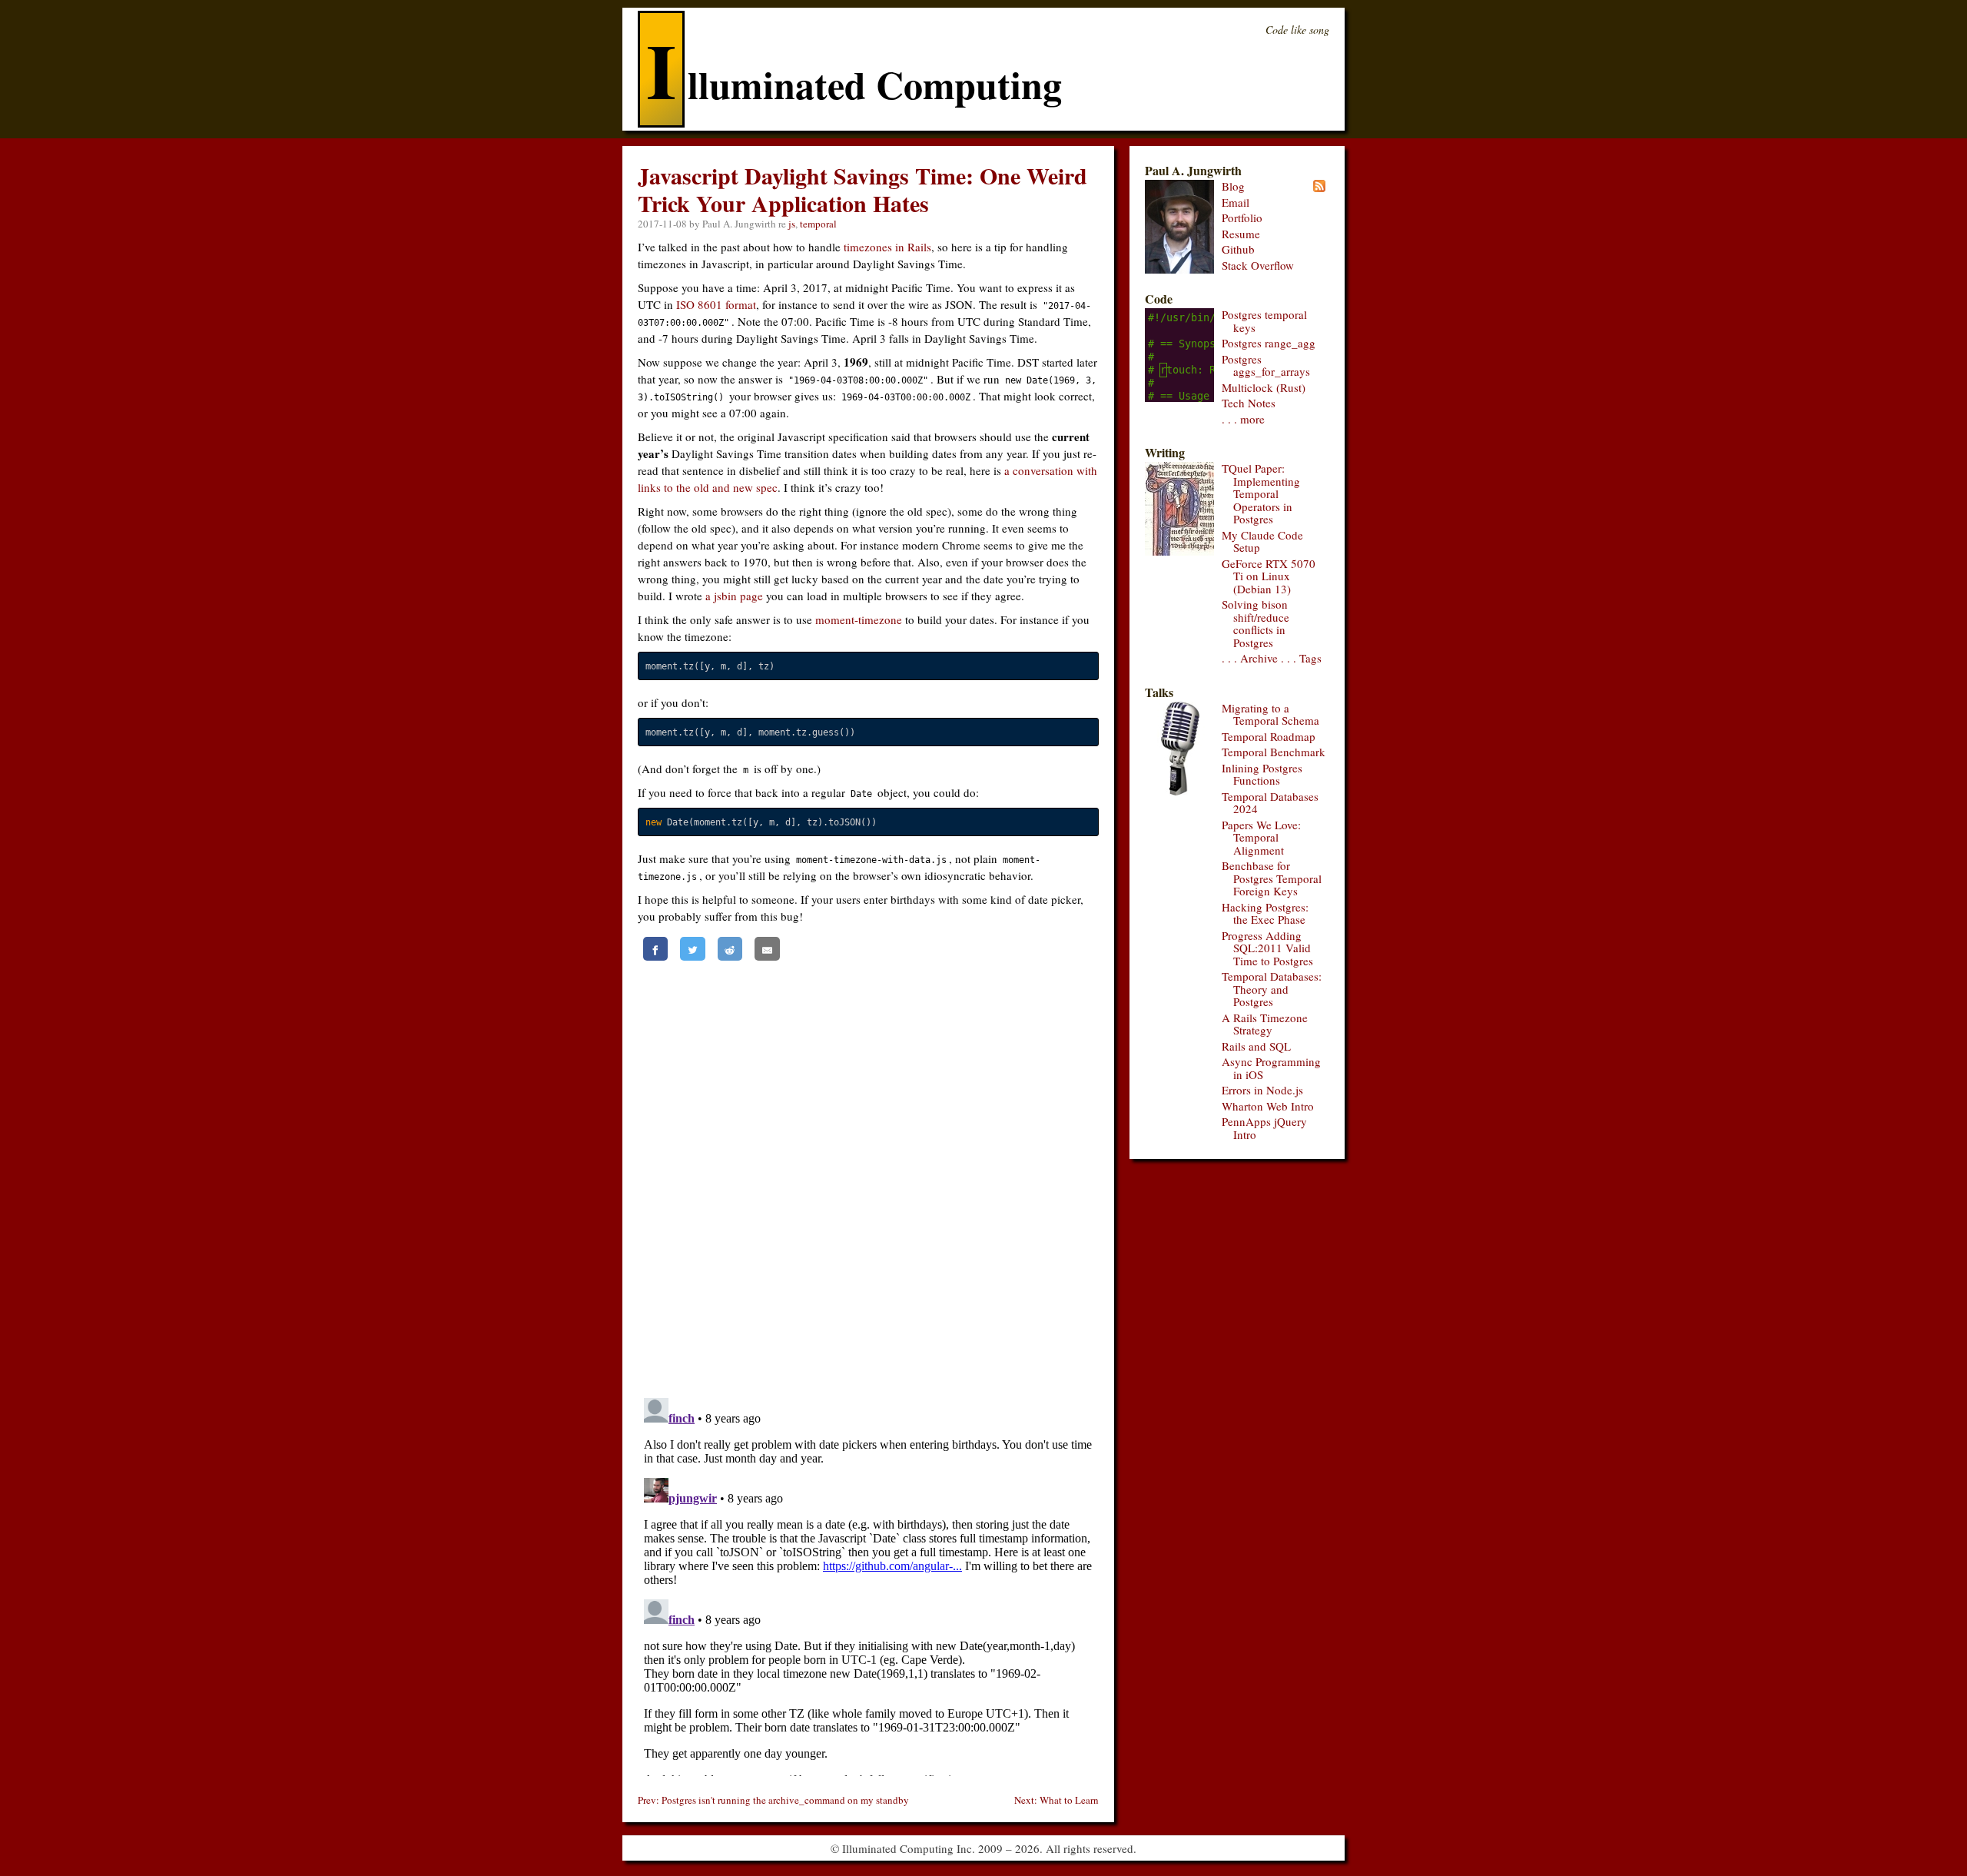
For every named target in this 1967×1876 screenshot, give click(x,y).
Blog (1233, 186)
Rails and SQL (1256, 1046)
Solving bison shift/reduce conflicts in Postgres (1255, 623)
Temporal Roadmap (1269, 736)
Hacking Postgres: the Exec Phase (1265, 913)
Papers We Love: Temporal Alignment (1261, 837)
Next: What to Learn (1056, 1800)
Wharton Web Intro (1268, 1106)
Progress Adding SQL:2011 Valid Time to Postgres (1267, 948)
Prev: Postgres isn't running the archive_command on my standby (773, 1800)
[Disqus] (868, 1174)
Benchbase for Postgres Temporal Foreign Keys (1272, 878)
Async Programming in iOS (1271, 1068)
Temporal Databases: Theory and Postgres (1272, 989)
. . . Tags (1301, 658)
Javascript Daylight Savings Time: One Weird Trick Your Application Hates (862, 189)
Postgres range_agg (1269, 343)
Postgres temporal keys (1264, 321)
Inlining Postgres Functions (1262, 774)
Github (1238, 249)
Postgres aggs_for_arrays (1266, 365)
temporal (818, 224)
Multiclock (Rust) (1264, 387)
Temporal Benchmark (1274, 752)
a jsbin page (734, 596)
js (792, 224)
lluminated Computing (854, 84)
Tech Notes (1249, 403)
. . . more (1243, 419)
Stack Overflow (1258, 265)
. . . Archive (1250, 658)
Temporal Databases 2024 (1270, 803)
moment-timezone (859, 619)
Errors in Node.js (1262, 1090)
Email (1236, 202)
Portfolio (1242, 217)
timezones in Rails (887, 247)
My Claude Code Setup (1262, 541)
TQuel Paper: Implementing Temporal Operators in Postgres (1261, 493)
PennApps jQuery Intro (1264, 1128)
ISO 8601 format (716, 304)
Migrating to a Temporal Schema (1270, 714)
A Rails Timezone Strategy (1265, 1024)
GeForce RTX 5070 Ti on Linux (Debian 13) (1269, 576)
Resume (1241, 234)
